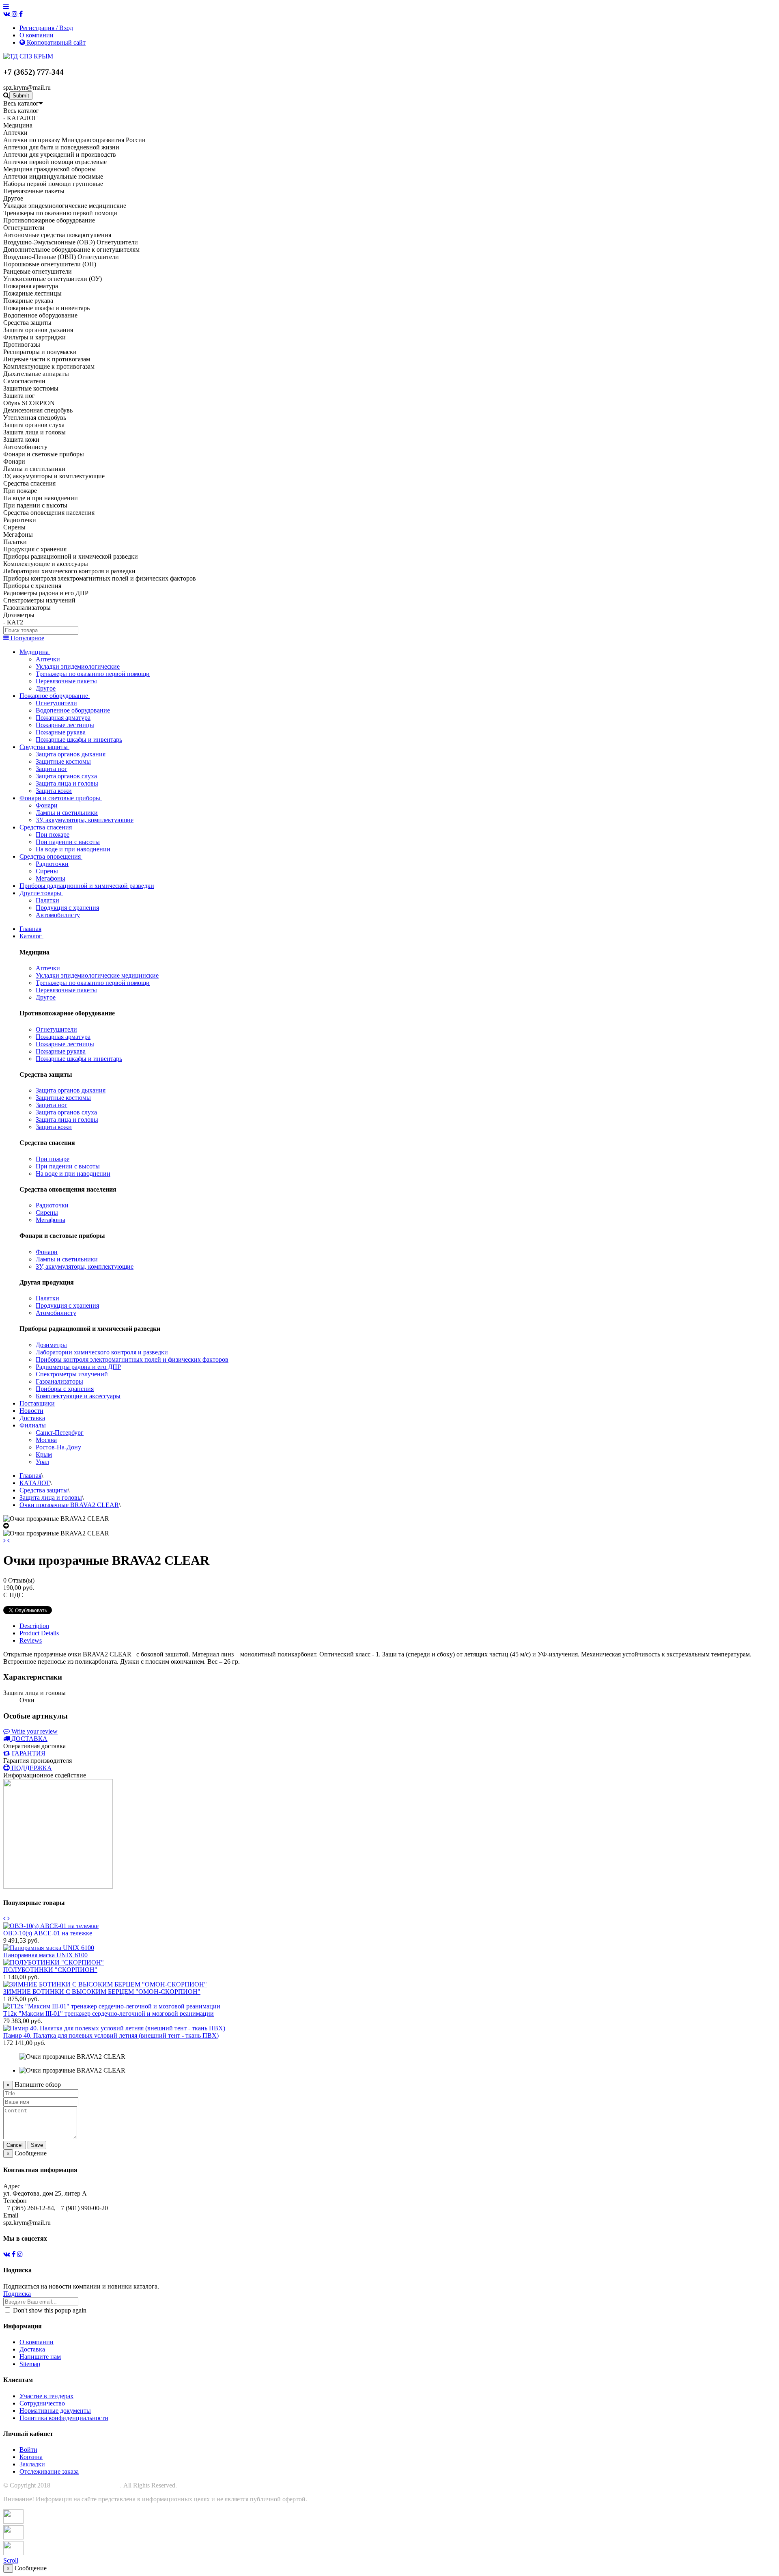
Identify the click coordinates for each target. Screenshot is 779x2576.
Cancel (15, 2145)
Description (34, 1626)
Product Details (39, 1633)
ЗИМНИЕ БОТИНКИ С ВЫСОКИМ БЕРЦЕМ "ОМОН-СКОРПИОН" (102, 1992)
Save (37, 2145)
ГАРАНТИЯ (29, 1753)
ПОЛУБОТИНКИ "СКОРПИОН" (50, 1970)
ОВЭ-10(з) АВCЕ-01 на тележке (48, 1933)
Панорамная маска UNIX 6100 (45, 1955)
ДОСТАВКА (29, 1739)
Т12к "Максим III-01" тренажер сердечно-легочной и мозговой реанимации (109, 2014)
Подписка (17, 2294)
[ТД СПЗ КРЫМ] (28, 56)
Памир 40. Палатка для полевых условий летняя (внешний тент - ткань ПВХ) (111, 2035)
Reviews (31, 1640)
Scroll (11, 2560)
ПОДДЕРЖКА (32, 1768)
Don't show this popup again (49, 2310)
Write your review (34, 1731)
